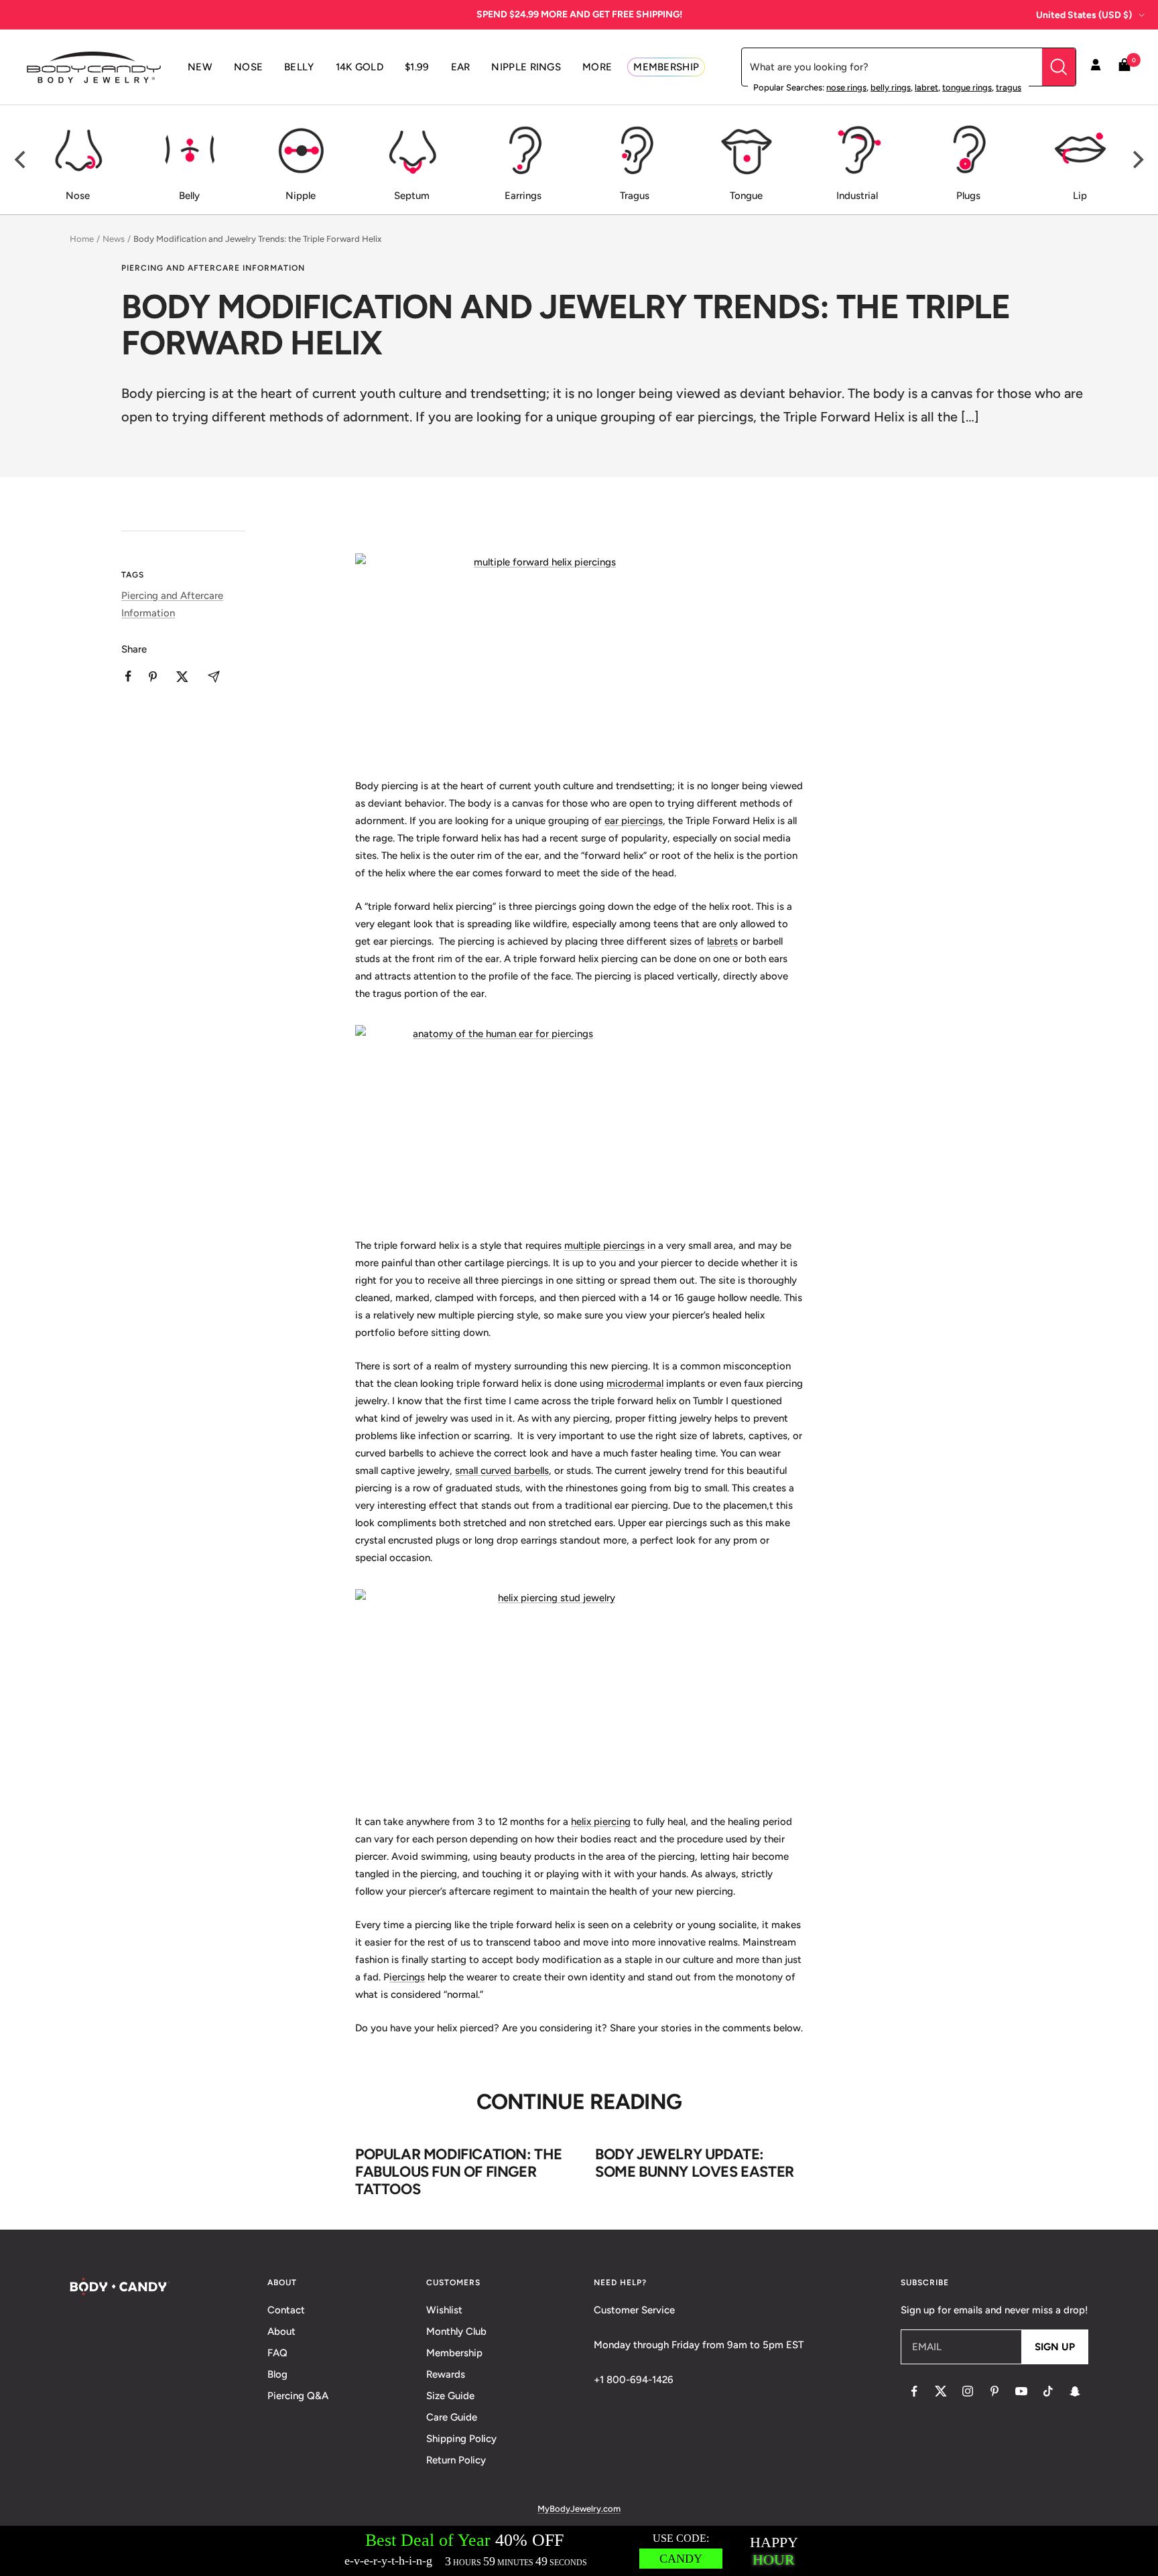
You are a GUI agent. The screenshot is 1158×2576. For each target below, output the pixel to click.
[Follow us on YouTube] (1021, 2391)
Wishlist (444, 2310)
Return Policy (456, 2460)
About (281, 2331)
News (114, 239)
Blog (277, 2374)
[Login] (1096, 67)
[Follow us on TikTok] (1048, 2391)
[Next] (1137, 159)
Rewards (446, 2374)
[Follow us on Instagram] (968, 2391)
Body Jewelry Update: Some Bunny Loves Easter (695, 2163)
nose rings (846, 87)
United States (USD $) (1084, 15)
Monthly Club (456, 2331)
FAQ (277, 2353)
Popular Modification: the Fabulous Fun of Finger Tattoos (459, 2171)
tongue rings (967, 87)
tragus (1009, 87)
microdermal (635, 1383)
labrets (722, 941)
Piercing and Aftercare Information (213, 268)
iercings (407, 1977)
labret (926, 87)
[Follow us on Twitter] (941, 2391)
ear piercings (634, 821)
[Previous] (21, 159)
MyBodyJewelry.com (579, 2509)
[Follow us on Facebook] (914, 2391)
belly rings (891, 87)
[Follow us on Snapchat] (1075, 2391)
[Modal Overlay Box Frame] (579, 2551)
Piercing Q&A (298, 2396)
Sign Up (1055, 2347)
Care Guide (452, 2417)
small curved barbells (502, 1471)
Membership (454, 2353)
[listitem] (128, 676)
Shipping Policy (461, 2439)
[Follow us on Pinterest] (994, 2391)
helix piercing (601, 1822)
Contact (286, 2310)
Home (82, 239)
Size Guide (450, 2396)
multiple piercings (604, 1245)
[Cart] (1124, 67)
